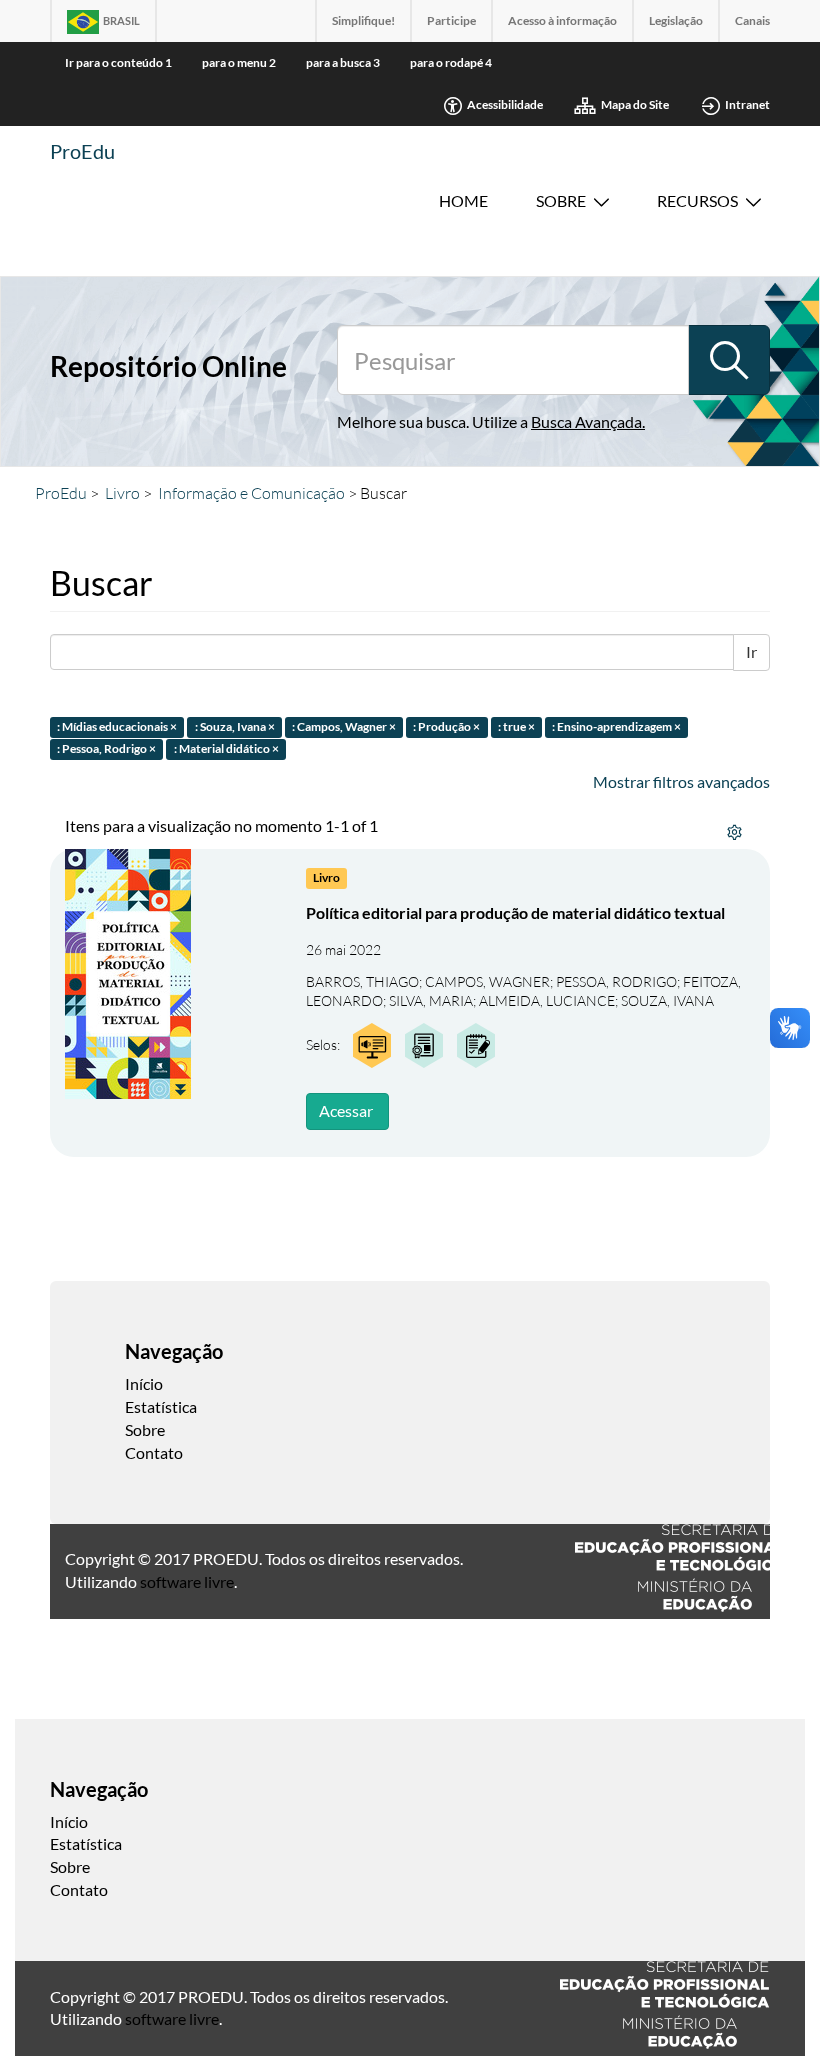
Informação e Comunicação (251, 493)
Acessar (346, 1110)
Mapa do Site (635, 104)
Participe (451, 20)
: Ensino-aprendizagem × (616, 726)
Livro (122, 493)
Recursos (697, 200)
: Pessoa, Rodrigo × (106, 749)
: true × (516, 726)
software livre (187, 1581)
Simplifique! (363, 20)
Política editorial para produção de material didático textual (515, 912)
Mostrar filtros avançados (681, 781)
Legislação (676, 20)
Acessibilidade (505, 104)
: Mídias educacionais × (117, 726)
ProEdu (82, 151)
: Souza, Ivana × (235, 726)
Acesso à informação (562, 20)
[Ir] (729, 360)
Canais (752, 20)
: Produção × (446, 726)
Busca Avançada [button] (586, 421)
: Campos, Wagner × (344, 726)
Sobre (561, 200)
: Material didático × (226, 749)
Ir (751, 651)
